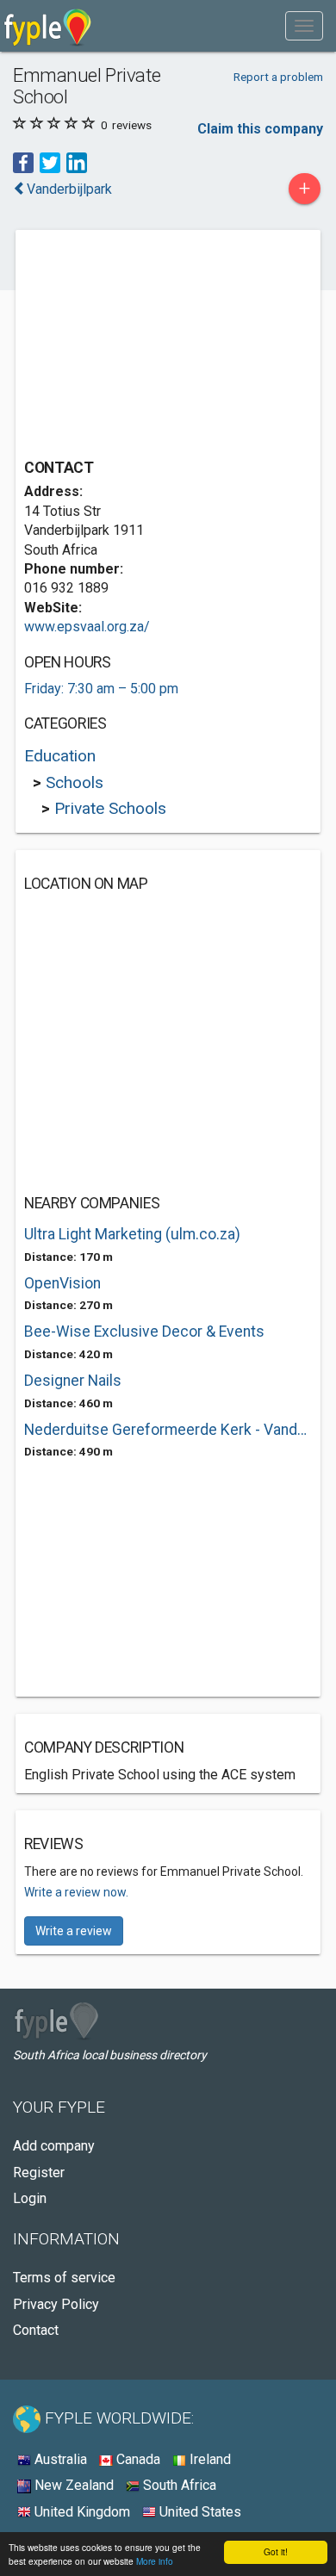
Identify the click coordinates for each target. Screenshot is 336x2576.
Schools (75, 782)
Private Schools (110, 808)
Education (60, 756)
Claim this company (260, 129)
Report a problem (278, 77)
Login (30, 2198)
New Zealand (72, 2485)
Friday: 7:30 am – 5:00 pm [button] (101, 689)
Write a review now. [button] (76, 1892)
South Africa (178, 2485)
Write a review (74, 1931)
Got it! (276, 2551)
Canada (137, 2459)
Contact (36, 2330)
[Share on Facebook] (23, 161)
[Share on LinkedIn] (77, 161)
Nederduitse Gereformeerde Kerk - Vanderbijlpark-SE (168, 1430)
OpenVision (62, 1283)
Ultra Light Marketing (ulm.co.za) (132, 1234)
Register (39, 2173)
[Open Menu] (304, 26)
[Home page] (48, 26)
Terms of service (64, 2278)
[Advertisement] (153, 346)
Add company (54, 2146)
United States (199, 2512)
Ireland (208, 2459)
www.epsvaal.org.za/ (87, 627)
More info (155, 2561)
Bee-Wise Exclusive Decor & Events (144, 1331)
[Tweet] (50, 161)
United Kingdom (81, 2512)
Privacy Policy (56, 2304)
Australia (59, 2459)
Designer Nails (73, 1381)
